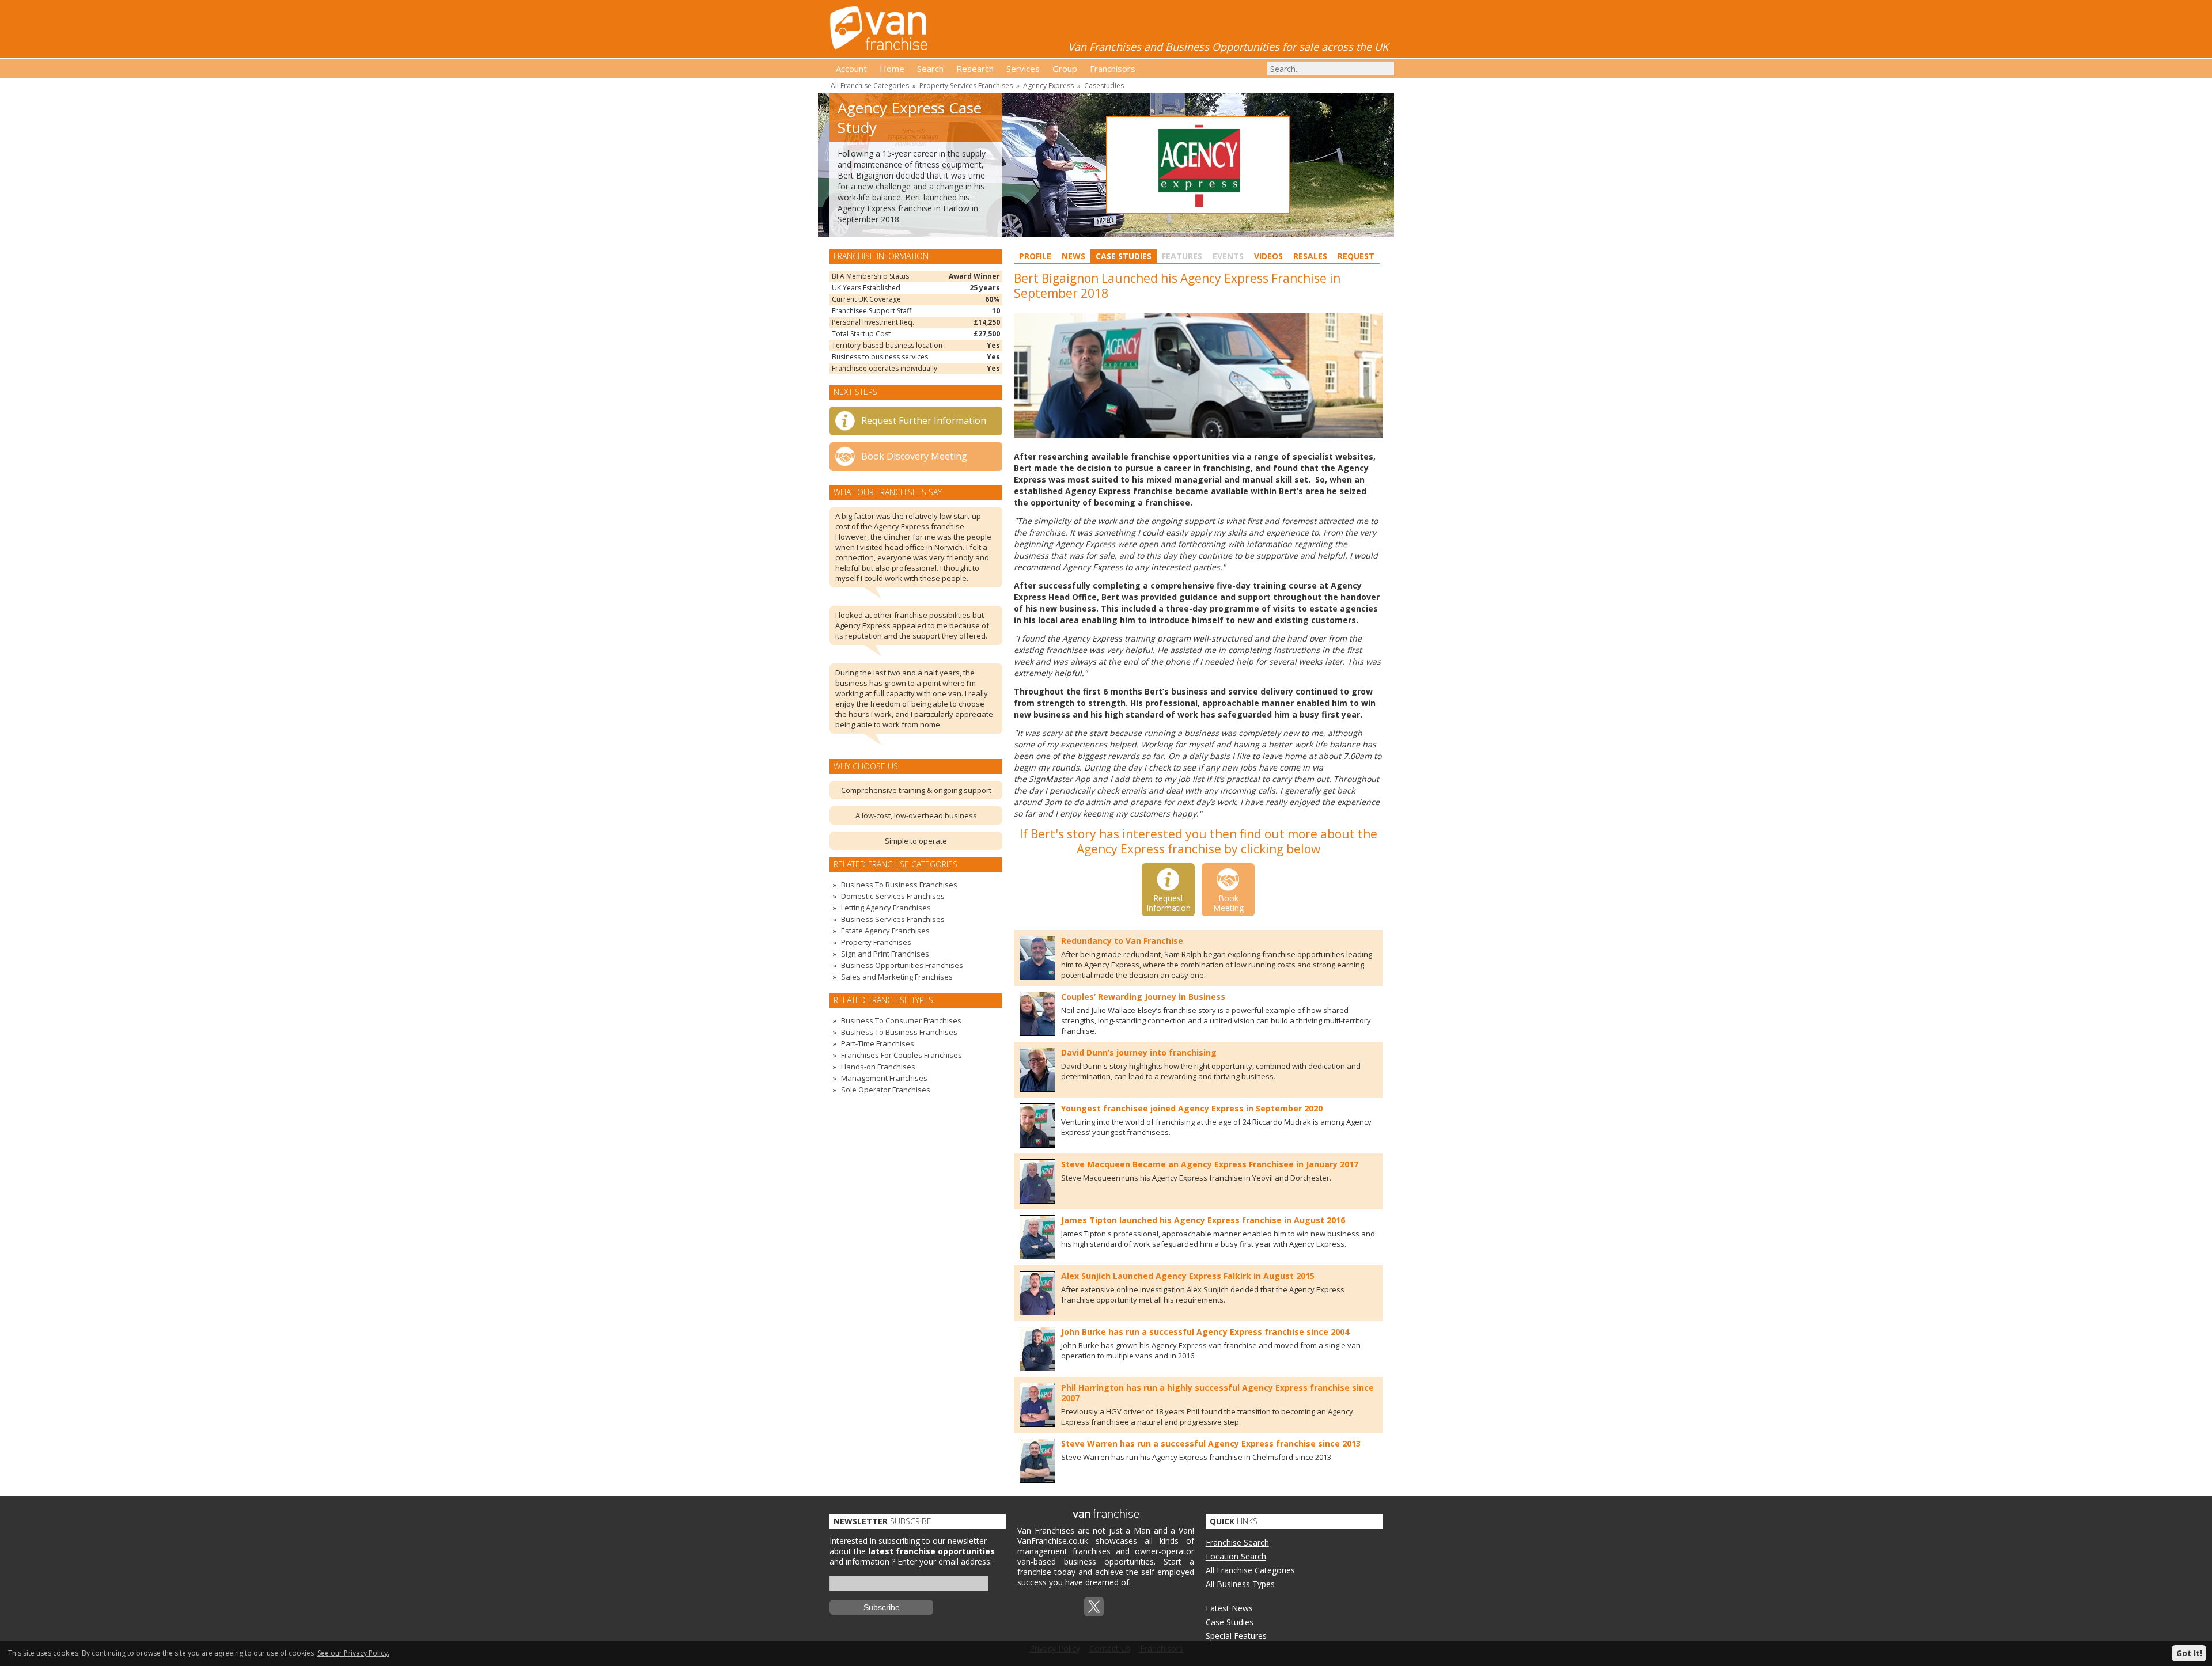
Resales (1310, 256)
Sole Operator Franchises (886, 1090)
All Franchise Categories (870, 86)
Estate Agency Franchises (885, 931)
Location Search (1236, 1556)
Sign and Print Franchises (885, 954)
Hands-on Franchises (878, 1067)
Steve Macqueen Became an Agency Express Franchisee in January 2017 (1210, 1164)
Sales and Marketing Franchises (897, 977)
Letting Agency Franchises (886, 908)
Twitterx (1094, 1607)
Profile (1035, 256)
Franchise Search (1237, 1542)
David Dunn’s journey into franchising (1139, 1052)
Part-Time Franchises (878, 1043)
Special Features (1236, 1636)
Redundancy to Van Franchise (1122, 941)
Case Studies (1124, 256)
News (1073, 256)
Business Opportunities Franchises (902, 965)
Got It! (2189, 1653)
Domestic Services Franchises (893, 896)
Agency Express (1048, 86)
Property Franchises (876, 942)
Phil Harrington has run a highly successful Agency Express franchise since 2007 (1217, 1393)
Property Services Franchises (966, 86)
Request (1356, 256)
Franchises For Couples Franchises (902, 1055)
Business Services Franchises (893, 919)
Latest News (1229, 1608)
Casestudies (1104, 86)
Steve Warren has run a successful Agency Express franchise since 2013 (1211, 1443)
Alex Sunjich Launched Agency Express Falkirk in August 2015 (1188, 1276)
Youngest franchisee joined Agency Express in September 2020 (1192, 1108)
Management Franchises (884, 1078)
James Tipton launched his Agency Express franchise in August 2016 (1203, 1220)
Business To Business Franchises (899, 885)
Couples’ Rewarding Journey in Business (1143, 997)
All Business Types (1240, 1584)
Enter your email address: (945, 1561)
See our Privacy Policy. (353, 1653)
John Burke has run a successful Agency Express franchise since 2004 (1205, 1332)
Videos (1268, 256)
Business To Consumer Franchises (901, 1020)
